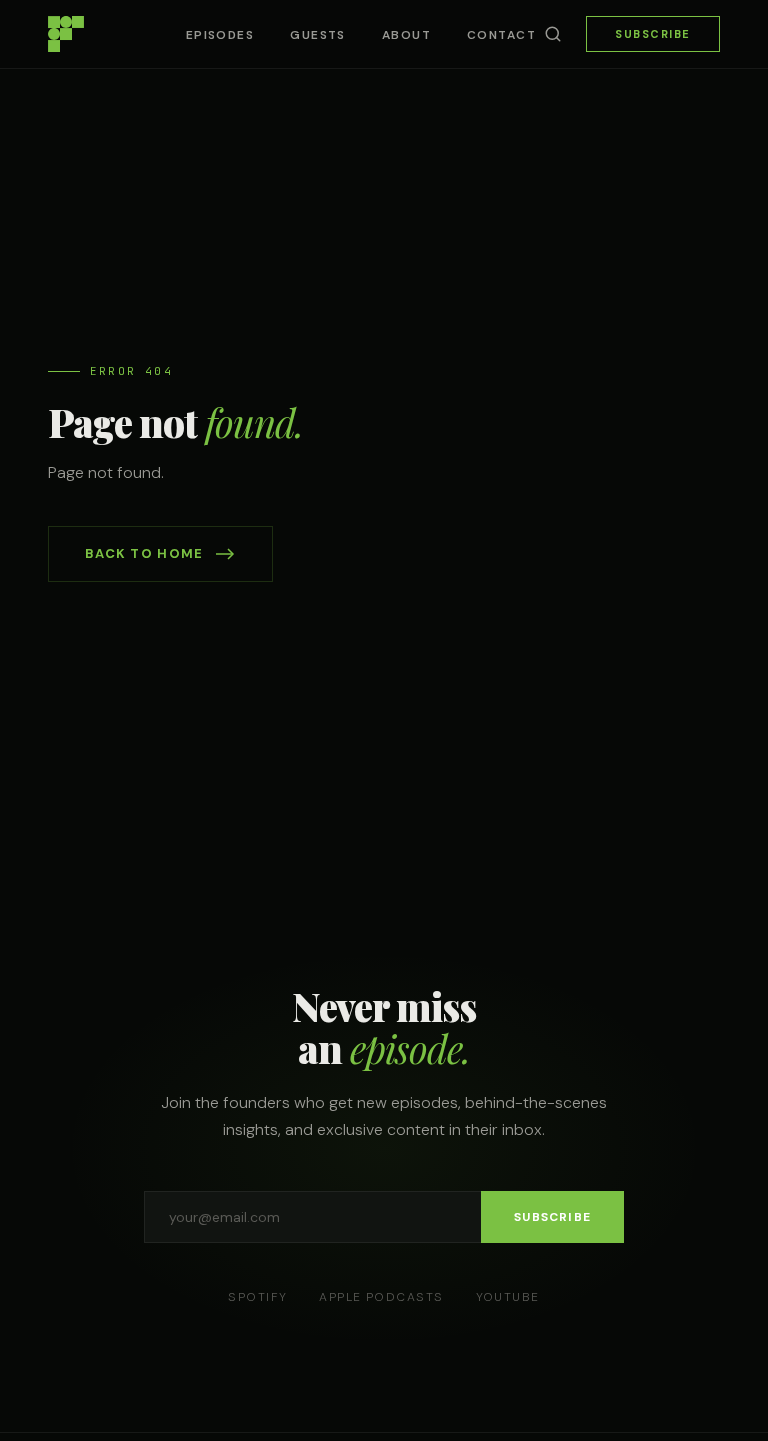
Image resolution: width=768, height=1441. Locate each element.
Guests (318, 35)
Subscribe (653, 34)
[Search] (553, 34)
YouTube (508, 1297)
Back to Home (144, 553)
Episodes (220, 35)
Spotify (257, 1297)
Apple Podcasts (381, 1297)
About (406, 35)
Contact (501, 35)
